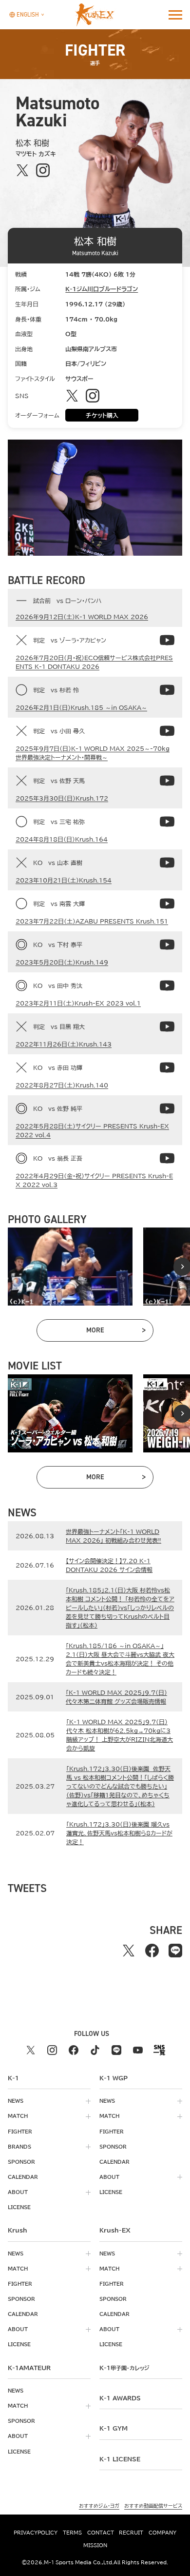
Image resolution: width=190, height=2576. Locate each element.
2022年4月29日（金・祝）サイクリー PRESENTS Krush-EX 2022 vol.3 (94, 1180)
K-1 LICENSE (120, 2459)
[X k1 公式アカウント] (31, 2050)
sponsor (21, 2162)
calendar (23, 2177)
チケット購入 (102, 415)
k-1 (124, 2368)
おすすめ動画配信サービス (153, 2506)
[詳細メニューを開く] (175, 15)
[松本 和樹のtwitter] (22, 170)
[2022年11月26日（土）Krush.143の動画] (167, 1026)
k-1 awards (120, 2398)
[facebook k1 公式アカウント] (74, 2050)
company (162, 2533)
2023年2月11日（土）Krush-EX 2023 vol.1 (78, 1003)
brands (19, 2147)
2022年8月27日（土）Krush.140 (62, 1085)
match (18, 2116)
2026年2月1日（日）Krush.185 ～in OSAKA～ (81, 707)
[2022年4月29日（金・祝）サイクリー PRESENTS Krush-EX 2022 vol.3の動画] (167, 1158)
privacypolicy (36, 2533)
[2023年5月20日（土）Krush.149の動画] (167, 945)
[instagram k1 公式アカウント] (52, 2050)
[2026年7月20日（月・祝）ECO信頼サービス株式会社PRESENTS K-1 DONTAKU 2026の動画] (167, 640)
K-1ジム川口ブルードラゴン (102, 289)
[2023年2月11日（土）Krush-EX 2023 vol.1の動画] (167, 986)
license (19, 2207)
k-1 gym (114, 2428)
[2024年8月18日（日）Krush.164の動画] (167, 822)
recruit (131, 2533)
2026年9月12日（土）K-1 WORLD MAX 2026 (82, 617)
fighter (20, 2132)
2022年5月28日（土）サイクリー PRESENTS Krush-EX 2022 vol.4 (92, 1130)
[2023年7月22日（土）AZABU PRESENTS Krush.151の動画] (167, 904)
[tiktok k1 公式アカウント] (95, 2050)
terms (72, 2533)
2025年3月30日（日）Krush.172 (62, 798)
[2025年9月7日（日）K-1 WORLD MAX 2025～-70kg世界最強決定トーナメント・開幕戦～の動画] (167, 731)
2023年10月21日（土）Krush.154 (64, 880)
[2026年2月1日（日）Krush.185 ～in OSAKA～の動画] (167, 690)
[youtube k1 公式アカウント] (138, 2050)
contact (101, 2533)
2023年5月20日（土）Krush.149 (62, 962)
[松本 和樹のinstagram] (43, 170)
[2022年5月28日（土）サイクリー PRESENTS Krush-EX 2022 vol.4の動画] (167, 1108)
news (16, 2101)
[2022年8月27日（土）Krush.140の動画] (167, 1067)
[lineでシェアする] (175, 1951)
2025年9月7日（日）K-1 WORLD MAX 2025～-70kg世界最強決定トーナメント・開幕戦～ (93, 753)
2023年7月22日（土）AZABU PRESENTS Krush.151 (92, 921)
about (18, 2192)
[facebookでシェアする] (152, 1951)
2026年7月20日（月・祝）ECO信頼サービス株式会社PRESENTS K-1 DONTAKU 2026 (94, 662)
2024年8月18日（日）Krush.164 (62, 839)
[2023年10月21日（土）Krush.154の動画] (167, 863)
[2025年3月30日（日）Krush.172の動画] (167, 781)
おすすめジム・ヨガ (99, 2506)
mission (95, 2545)
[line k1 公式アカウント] (116, 2050)
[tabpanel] (70, 1267)
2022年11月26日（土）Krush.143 (64, 1044)
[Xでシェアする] (129, 1951)
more (115, 1332)
